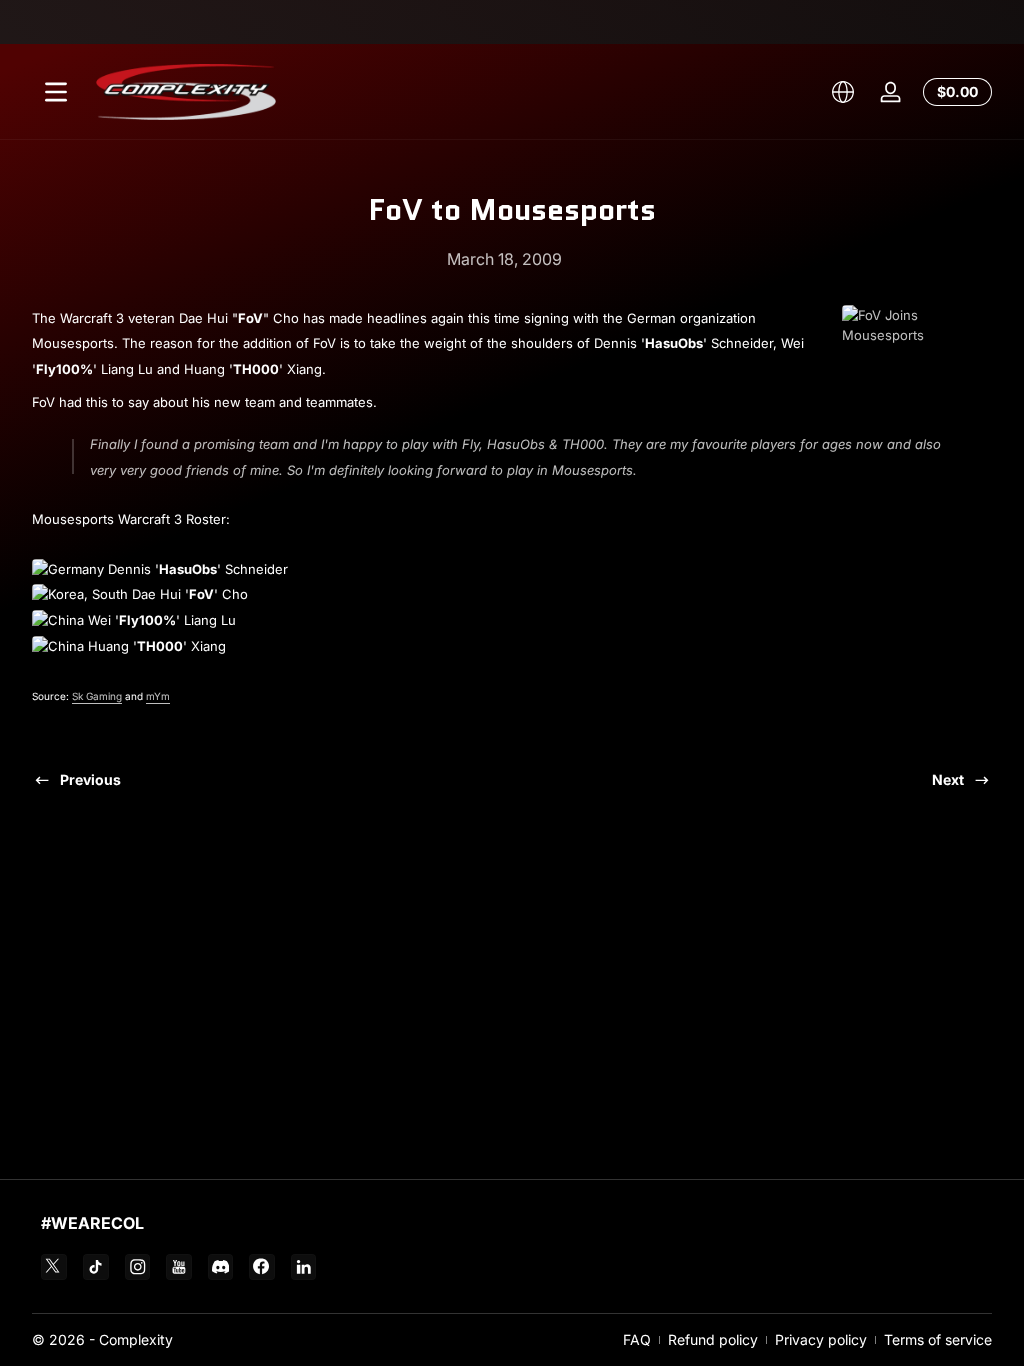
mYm (158, 696)
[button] (843, 92)
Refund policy (713, 1339)
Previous (90, 779)
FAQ (637, 1339)
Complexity (136, 1339)
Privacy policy (821, 1339)
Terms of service (938, 1339)
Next (948, 779)
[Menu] (56, 92)
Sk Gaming (97, 696)
